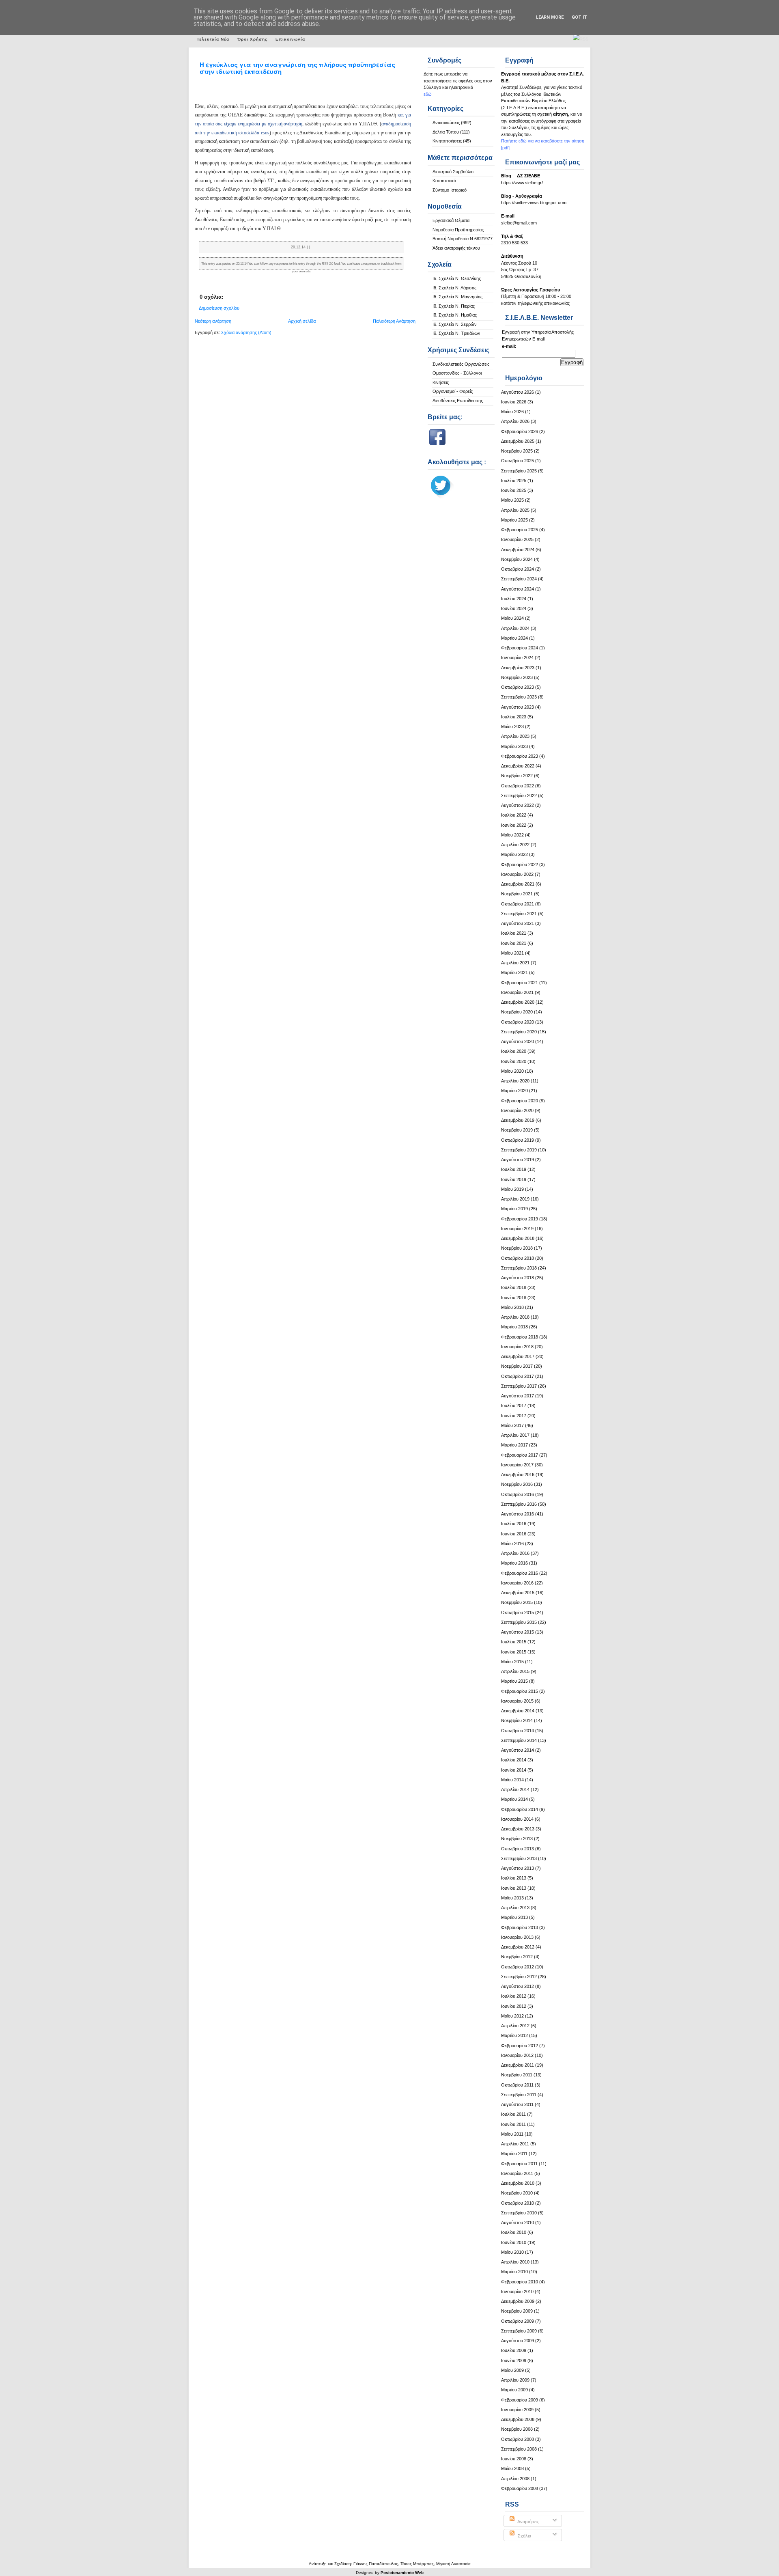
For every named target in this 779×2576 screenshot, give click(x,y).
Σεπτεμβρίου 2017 (519, 1386)
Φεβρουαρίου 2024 (520, 648)
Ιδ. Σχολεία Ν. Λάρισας (454, 288)
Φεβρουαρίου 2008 (520, 2488)
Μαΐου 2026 (512, 412)
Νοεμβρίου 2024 (517, 559)
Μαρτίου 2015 (514, 1681)
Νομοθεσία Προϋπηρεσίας (458, 230)
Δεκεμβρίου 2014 (518, 1711)
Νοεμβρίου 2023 (517, 677)
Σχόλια (524, 2536)
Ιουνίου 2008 (514, 2459)
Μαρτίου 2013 (514, 1917)
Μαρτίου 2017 (514, 1445)
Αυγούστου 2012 (518, 1986)
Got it (579, 17)
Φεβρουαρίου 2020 (520, 1101)
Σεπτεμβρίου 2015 (519, 1622)
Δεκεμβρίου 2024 (518, 550)
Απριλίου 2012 (515, 2026)
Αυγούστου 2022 (518, 805)
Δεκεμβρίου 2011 (518, 2065)
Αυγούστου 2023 (518, 707)
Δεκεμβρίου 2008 (518, 2419)
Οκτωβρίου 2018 (518, 1258)
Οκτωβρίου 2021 (518, 904)
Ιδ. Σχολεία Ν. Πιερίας (454, 306)
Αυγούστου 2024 (518, 589)
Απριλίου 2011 (515, 2144)
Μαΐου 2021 (512, 953)
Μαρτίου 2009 (514, 2390)
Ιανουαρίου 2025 (517, 539)
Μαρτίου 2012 (514, 2035)
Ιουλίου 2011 (513, 2114)
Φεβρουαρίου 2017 (520, 1455)
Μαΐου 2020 (512, 1071)
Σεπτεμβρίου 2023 (519, 697)
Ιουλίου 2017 (514, 1405)
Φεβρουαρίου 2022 (520, 864)
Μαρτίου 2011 (514, 2153)
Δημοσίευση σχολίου (219, 308)
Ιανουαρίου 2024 (517, 657)
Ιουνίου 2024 (514, 608)
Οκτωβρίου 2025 (518, 461)
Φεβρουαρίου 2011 (519, 2164)
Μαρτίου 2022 (514, 854)
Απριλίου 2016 (515, 1553)
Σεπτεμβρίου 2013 (519, 1858)
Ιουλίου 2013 (514, 1878)
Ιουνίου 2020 (514, 1061)
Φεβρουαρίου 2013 (520, 1927)
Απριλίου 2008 (515, 2479)
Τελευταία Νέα (213, 39)
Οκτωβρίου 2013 (518, 1849)
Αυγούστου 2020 (518, 1041)
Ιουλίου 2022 (514, 815)
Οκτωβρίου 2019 (518, 1140)
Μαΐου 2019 (512, 1189)
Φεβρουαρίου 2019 (520, 1219)
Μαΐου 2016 (512, 1543)
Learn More (550, 17)
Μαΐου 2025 (512, 500)
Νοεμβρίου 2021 (517, 894)
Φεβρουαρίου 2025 (520, 530)
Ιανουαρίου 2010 (517, 2291)
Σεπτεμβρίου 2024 (519, 579)
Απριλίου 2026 (515, 421)
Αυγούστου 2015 (518, 1632)
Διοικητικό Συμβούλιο (453, 172)
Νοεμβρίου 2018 (517, 1248)
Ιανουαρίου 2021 (517, 992)
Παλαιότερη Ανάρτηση (394, 321)
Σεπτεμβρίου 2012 (519, 1977)
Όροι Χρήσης (252, 39)
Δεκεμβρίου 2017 (518, 1356)
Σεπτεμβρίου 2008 (519, 2449)
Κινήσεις (441, 382)
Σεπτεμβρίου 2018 (519, 1268)
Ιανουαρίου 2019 (517, 1229)
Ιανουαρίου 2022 (517, 874)
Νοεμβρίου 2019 (517, 1130)
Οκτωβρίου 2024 (518, 569)
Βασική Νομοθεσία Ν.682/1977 (463, 239)
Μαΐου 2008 (512, 2468)
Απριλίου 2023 (515, 736)
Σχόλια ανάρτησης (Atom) (246, 332)
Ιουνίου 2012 (514, 2006)
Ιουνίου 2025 (514, 490)
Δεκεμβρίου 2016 (518, 1474)
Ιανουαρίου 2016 (517, 1583)
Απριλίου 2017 (515, 1435)
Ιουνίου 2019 (514, 1179)
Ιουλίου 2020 (514, 1051)
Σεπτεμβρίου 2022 (519, 795)
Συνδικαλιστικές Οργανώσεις (461, 364)
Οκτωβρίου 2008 (518, 2439)
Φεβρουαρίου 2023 (520, 756)
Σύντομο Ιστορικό (450, 190)
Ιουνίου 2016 (514, 1534)
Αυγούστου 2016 (518, 1514)
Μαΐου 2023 (512, 726)
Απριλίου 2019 (515, 1199)
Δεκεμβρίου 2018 (518, 1238)
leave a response (364, 264)
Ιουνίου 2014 (514, 1770)
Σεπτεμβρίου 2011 (519, 2095)
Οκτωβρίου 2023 (518, 687)
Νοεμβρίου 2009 (517, 2311)
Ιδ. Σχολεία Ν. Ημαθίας (455, 315)
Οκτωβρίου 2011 (517, 2085)
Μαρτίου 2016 (514, 1563)
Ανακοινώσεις (446, 123)
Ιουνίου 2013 (514, 1888)
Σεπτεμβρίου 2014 (519, 1740)
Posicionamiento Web (402, 2573)
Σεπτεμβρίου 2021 (519, 914)
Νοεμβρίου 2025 (517, 451)
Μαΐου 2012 (512, 2016)
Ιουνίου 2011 (513, 2124)
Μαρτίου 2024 (514, 638)
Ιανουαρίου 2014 (517, 1819)
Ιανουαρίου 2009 (517, 2410)
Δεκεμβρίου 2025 (518, 441)
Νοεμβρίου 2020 (517, 1012)
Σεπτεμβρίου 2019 (519, 1150)
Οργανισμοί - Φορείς (453, 391)
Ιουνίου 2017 (514, 1416)
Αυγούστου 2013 (518, 1868)
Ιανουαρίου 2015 (517, 1701)
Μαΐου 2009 (512, 2370)
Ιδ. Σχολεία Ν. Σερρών (455, 324)
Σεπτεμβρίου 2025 (519, 471)
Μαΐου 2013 (512, 1898)
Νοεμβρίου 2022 (517, 776)
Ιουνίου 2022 (514, 825)
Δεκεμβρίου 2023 (518, 668)
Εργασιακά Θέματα (451, 220)
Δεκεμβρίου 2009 (518, 2301)
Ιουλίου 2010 (514, 2232)
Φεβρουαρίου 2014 (520, 1809)
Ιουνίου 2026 (514, 402)
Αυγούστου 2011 (517, 2104)
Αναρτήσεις (528, 2522)
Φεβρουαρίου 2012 (520, 2046)
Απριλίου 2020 (515, 1081)
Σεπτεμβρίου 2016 (519, 1504)
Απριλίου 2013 (515, 1908)
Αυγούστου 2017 (518, 1396)
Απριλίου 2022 (515, 845)
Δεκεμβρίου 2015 (518, 1593)
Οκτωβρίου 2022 (518, 786)
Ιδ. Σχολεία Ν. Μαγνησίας (457, 297)
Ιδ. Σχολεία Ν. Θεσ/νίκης (457, 278)
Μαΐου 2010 (512, 2252)
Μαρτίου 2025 (514, 520)
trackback (388, 264)
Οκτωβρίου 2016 (518, 1494)
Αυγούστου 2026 (518, 392)
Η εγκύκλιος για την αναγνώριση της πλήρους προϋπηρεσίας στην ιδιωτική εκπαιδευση (297, 68)
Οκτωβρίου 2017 (518, 1376)
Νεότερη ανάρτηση (213, 321)
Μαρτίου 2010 (514, 2272)
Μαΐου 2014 (512, 1780)
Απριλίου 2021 (515, 963)
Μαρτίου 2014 (514, 1799)
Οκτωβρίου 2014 (518, 1731)
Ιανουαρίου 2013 (517, 1937)
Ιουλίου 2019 (514, 1169)
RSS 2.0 (327, 264)
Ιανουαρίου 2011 (517, 2173)
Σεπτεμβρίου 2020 (519, 1032)
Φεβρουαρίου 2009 (520, 2400)
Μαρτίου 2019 (514, 1209)
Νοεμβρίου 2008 (517, 2429)
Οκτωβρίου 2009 (518, 2321)
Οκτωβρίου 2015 (518, 1612)
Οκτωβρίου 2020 (518, 1022)
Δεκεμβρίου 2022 (518, 766)
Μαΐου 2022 (512, 835)
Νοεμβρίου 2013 (517, 1839)
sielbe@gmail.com (519, 223)
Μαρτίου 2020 (514, 1091)
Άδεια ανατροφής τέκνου (456, 248)
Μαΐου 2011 (512, 2134)
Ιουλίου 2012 (514, 1996)
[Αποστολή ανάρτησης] (311, 247)
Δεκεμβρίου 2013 (518, 1829)
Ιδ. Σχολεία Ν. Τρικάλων (456, 333)
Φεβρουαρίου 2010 (520, 2282)
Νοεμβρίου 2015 (517, 1602)
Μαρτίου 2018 (514, 1327)
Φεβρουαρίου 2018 (520, 1337)
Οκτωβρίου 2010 (518, 2203)
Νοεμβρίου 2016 (517, 1484)
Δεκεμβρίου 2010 (518, 2183)
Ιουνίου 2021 (514, 943)
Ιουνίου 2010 (514, 2242)
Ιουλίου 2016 (514, 1524)
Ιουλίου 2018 (514, 1287)
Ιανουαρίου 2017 (517, 1465)
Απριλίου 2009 (515, 2380)
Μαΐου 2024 (512, 618)
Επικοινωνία (290, 39)
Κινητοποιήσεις (447, 141)
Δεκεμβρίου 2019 (518, 1120)
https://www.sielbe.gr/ (522, 183)
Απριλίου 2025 (515, 510)
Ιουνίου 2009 (514, 2360)
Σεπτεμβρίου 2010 (519, 2213)
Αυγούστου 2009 (518, 2341)
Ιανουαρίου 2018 (517, 1347)
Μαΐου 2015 (512, 1662)
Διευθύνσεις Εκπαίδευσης (458, 401)
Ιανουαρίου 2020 (517, 1110)
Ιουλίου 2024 (514, 599)
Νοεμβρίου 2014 (517, 1720)
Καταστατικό (444, 181)
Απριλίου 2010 (515, 2262)
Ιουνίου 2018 (514, 1298)
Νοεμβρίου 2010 (517, 2193)
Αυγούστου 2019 (518, 1160)
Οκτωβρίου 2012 (518, 1967)
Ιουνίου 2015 (514, 1652)
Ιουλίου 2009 (514, 2350)
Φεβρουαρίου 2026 (520, 431)
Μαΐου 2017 (512, 1425)
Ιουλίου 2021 (514, 933)
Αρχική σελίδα (302, 321)
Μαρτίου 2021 (514, 972)
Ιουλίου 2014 (514, 1760)
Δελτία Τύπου (446, 132)
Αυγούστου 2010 (518, 2222)
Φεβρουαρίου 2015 (520, 1691)
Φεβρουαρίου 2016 (520, 1573)
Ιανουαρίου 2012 (517, 2055)
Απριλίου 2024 (515, 628)
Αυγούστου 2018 (518, 1278)
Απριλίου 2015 (515, 1671)
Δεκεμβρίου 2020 (518, 1002)
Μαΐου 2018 (512, 1307)
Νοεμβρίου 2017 (517, 1366)
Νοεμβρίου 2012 (517, 1957)
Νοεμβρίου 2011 (517, 2075)
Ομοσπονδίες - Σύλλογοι (457, 373)
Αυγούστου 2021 (518, 923)
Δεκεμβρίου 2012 (518, 1947)
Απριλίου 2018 (515, 1317)
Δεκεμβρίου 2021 (518, 884)
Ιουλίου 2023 (514, 717)
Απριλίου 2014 (515, 1789)
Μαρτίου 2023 (514, 746)
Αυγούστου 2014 (518, 1750)
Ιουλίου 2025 (514, 481)
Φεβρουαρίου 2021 (520, 983)
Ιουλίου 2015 (514, 1642)
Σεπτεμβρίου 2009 (519, 2331)
